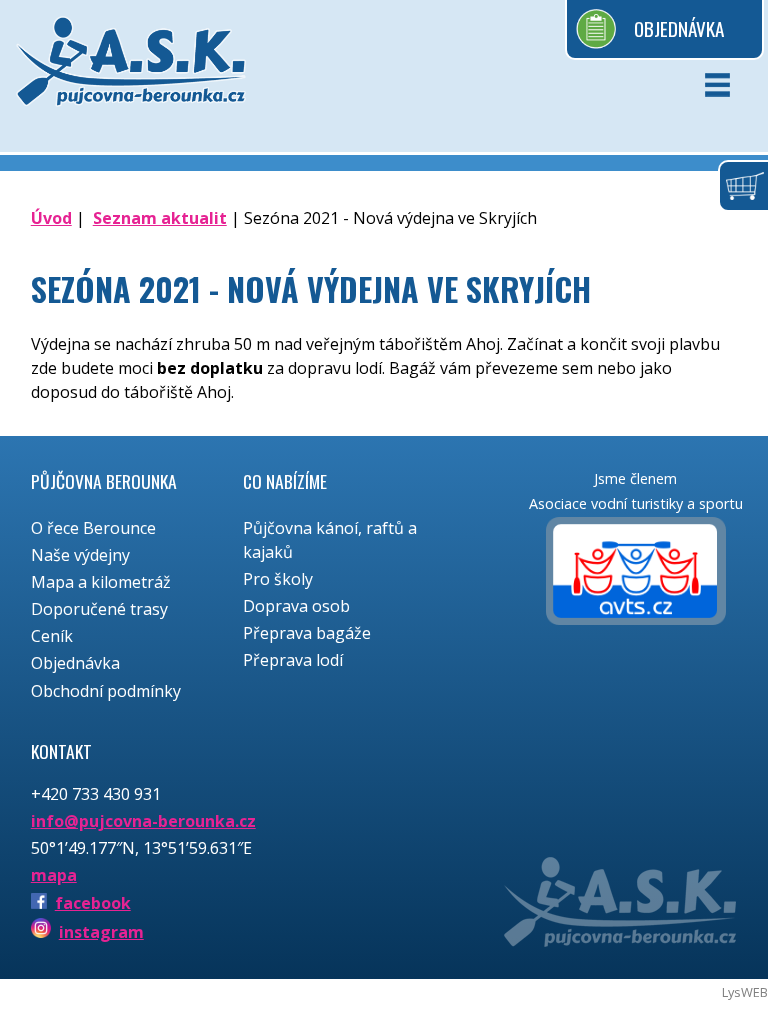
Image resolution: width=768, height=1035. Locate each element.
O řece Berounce (93, 528)
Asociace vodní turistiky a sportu (636, 503)
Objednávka (679, 28)
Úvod (51, 218)
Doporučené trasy (99, 609)
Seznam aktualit (160, 218)
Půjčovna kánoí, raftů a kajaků (330, 540)
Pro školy (278, 579)
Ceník (52, 636)
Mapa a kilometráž (101, 582)
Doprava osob (296, 606)
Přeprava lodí (293, 660)
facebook (93, 903)
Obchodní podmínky (106, 691)
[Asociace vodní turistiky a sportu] (636, 574)
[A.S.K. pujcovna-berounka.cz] (131, 76)
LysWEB (745, 992)
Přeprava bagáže (307, 633)
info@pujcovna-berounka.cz (143, 821)
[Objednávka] (743, 186)
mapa (54, 875)
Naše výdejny (80, 555)
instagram (101, 932)
